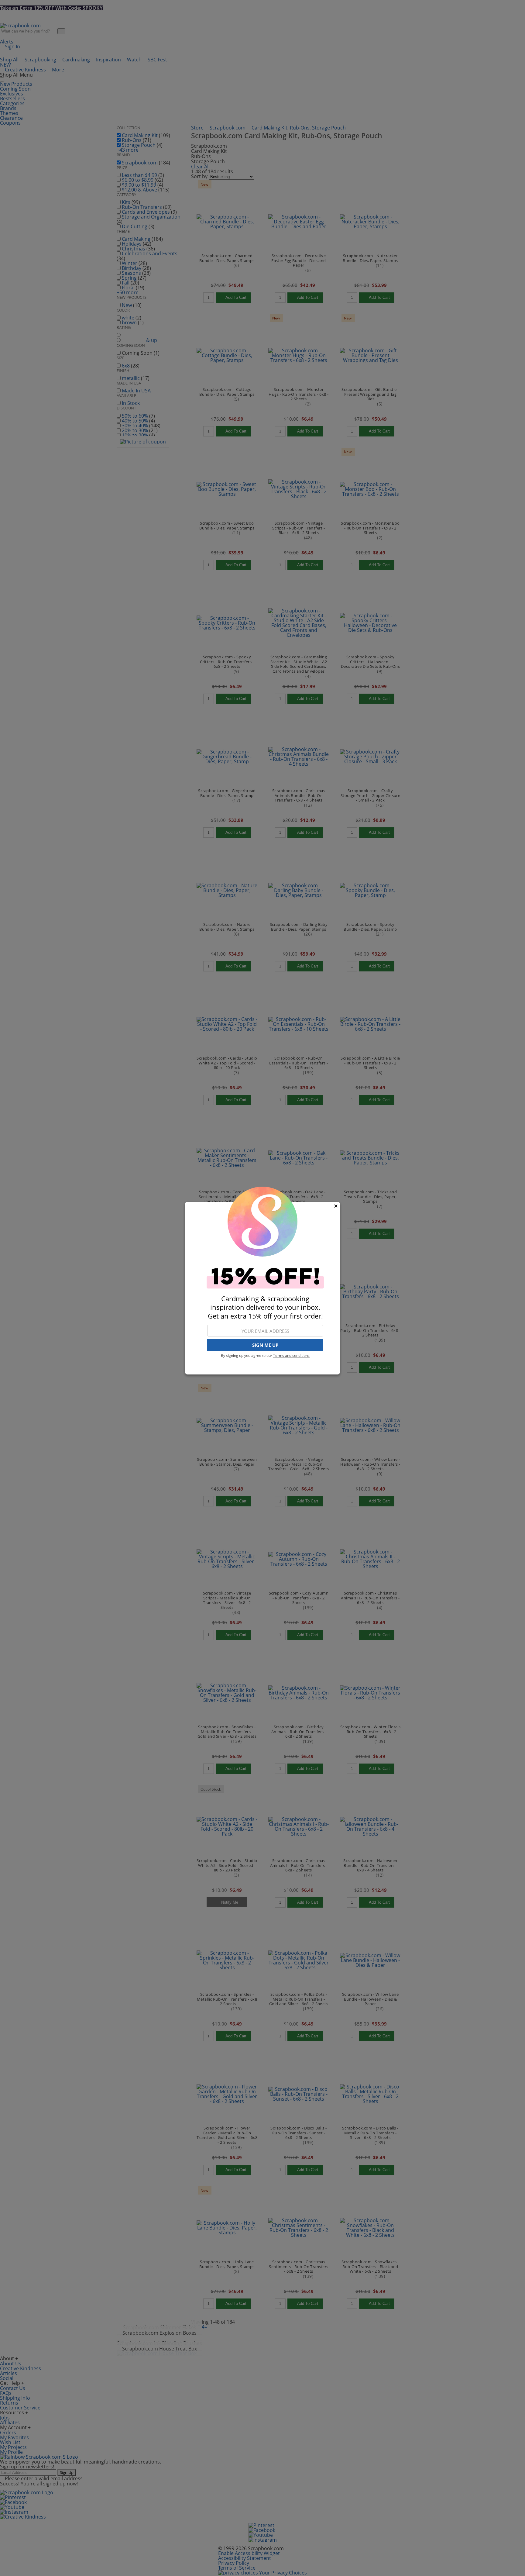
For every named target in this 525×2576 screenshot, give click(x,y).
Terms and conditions (291, 1355)
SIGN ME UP (265, 1345)
